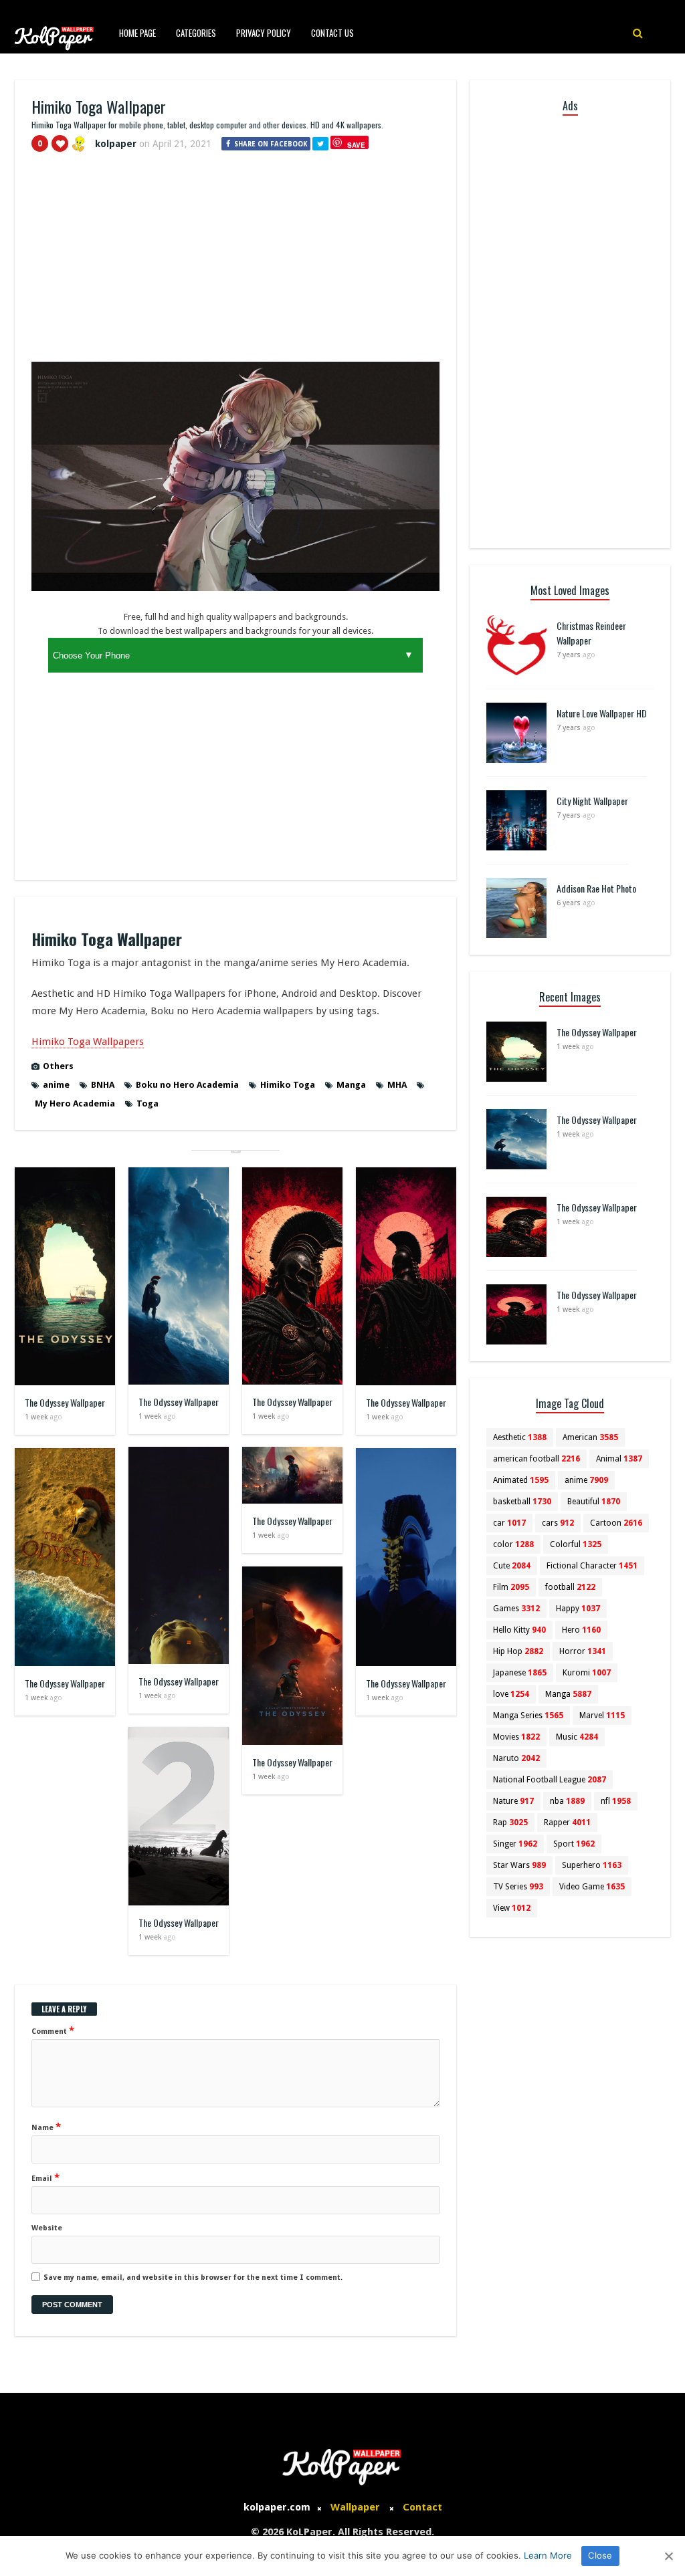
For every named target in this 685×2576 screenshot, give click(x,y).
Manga (351, 1085)
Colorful (576, 1544)
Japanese (520, 1673)
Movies (516, 1737)
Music (577, 1737)
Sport (574, 1844)
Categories (196, 33)
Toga (148, 1103)
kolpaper (116, 144)
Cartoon (616, 1523)
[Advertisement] (235, 263)
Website (47, 2228)
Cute (512, 1566)
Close (600, 2555)
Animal (619, 1459)
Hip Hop (518, 1651)
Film (511, 1587)
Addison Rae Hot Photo (596, 888)
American (590, 1437)
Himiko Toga (288, 1085)
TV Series (518, 1887)
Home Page (137, 33)
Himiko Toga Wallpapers (88, 1042)
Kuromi (587, 1673)
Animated (521, 1480)
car (509, 1523)
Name (46, 2127)
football (570, 1587)
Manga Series (528, 1716)
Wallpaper (355, 2507)
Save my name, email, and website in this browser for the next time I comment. (193, 2277)
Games (516, 1609)
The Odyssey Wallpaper (65, 1402)
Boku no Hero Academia (187, 1085)
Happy (578, 1609)
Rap (510, 1823)
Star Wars (519, 1865)
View (512, 1908)
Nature (513, 1801)
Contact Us (332, 33)
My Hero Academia (75, 1103)
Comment (53, 2030)
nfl (616, 1801)
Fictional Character (592, 1566)
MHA (397, 1085)
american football (536, 1459)
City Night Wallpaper (592, 801)
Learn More (548, 2555)
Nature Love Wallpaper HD (602, 713)
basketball (522, 1502)
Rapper (567, 1823)
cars (558, 1523)
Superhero (592, 1865)
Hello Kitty (519, 1630)
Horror (583, 1651)
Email (45, 2178)
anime (56, 1085)
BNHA (103, 1085)
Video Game (592, 1887)
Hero (581, 1630)
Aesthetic (520, 1437)
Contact (422, 2507)
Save (356, 145)
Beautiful (594, 1502)
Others (58, 1066)
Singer (515, 1844)
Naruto (516, 1758)
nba (567, 1801)
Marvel (602, 1716)
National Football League (550, 1780)
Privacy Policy (264, 33)
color (513, 1544)
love (511, 1694)
